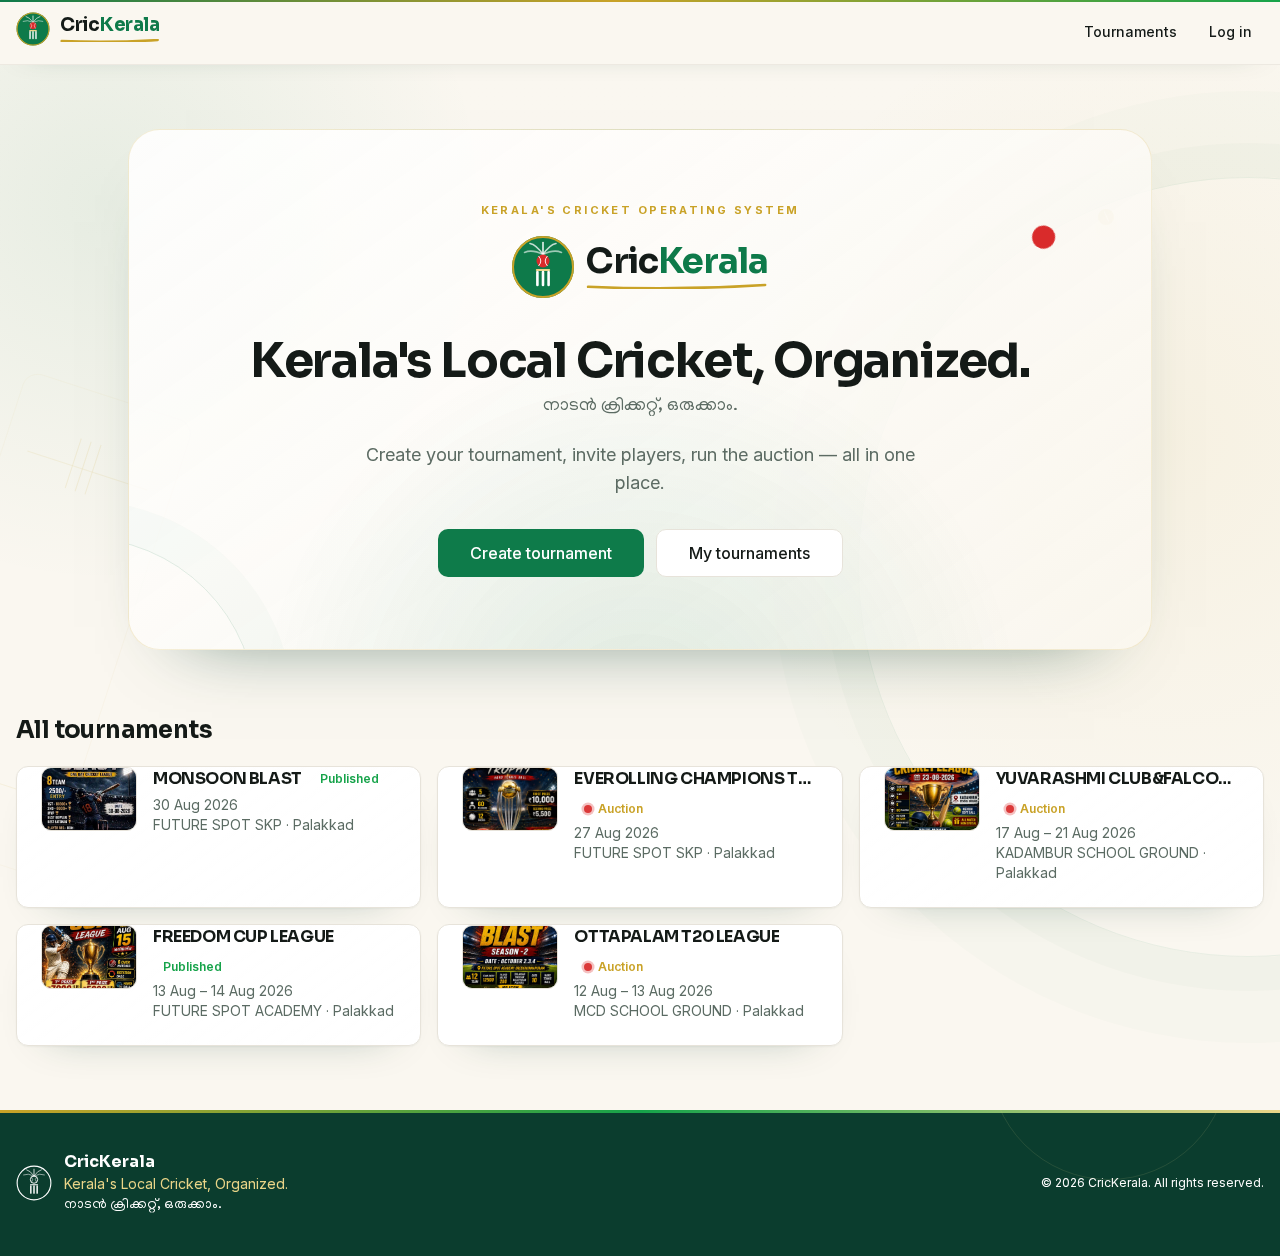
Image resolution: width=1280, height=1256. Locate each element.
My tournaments (749, 553)
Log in (1230, 31)
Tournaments (1130, 31)
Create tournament (541, 553)
